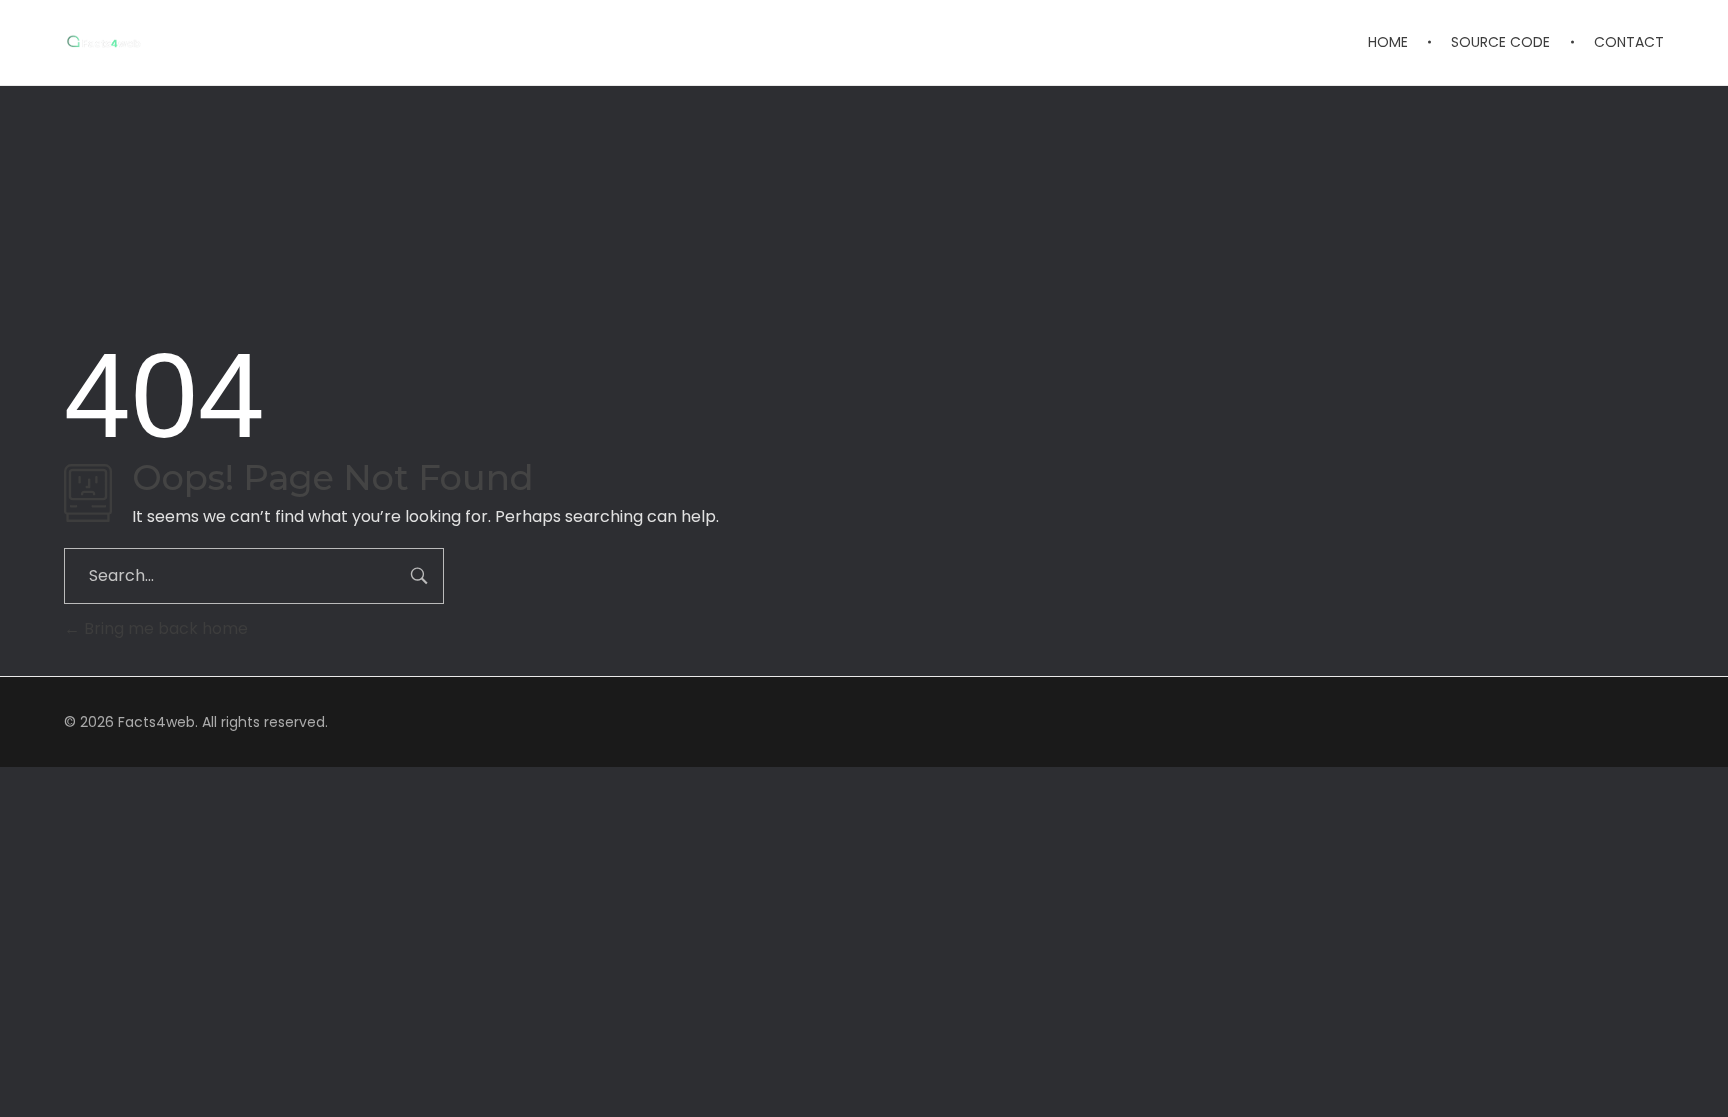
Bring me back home (164, 628)
